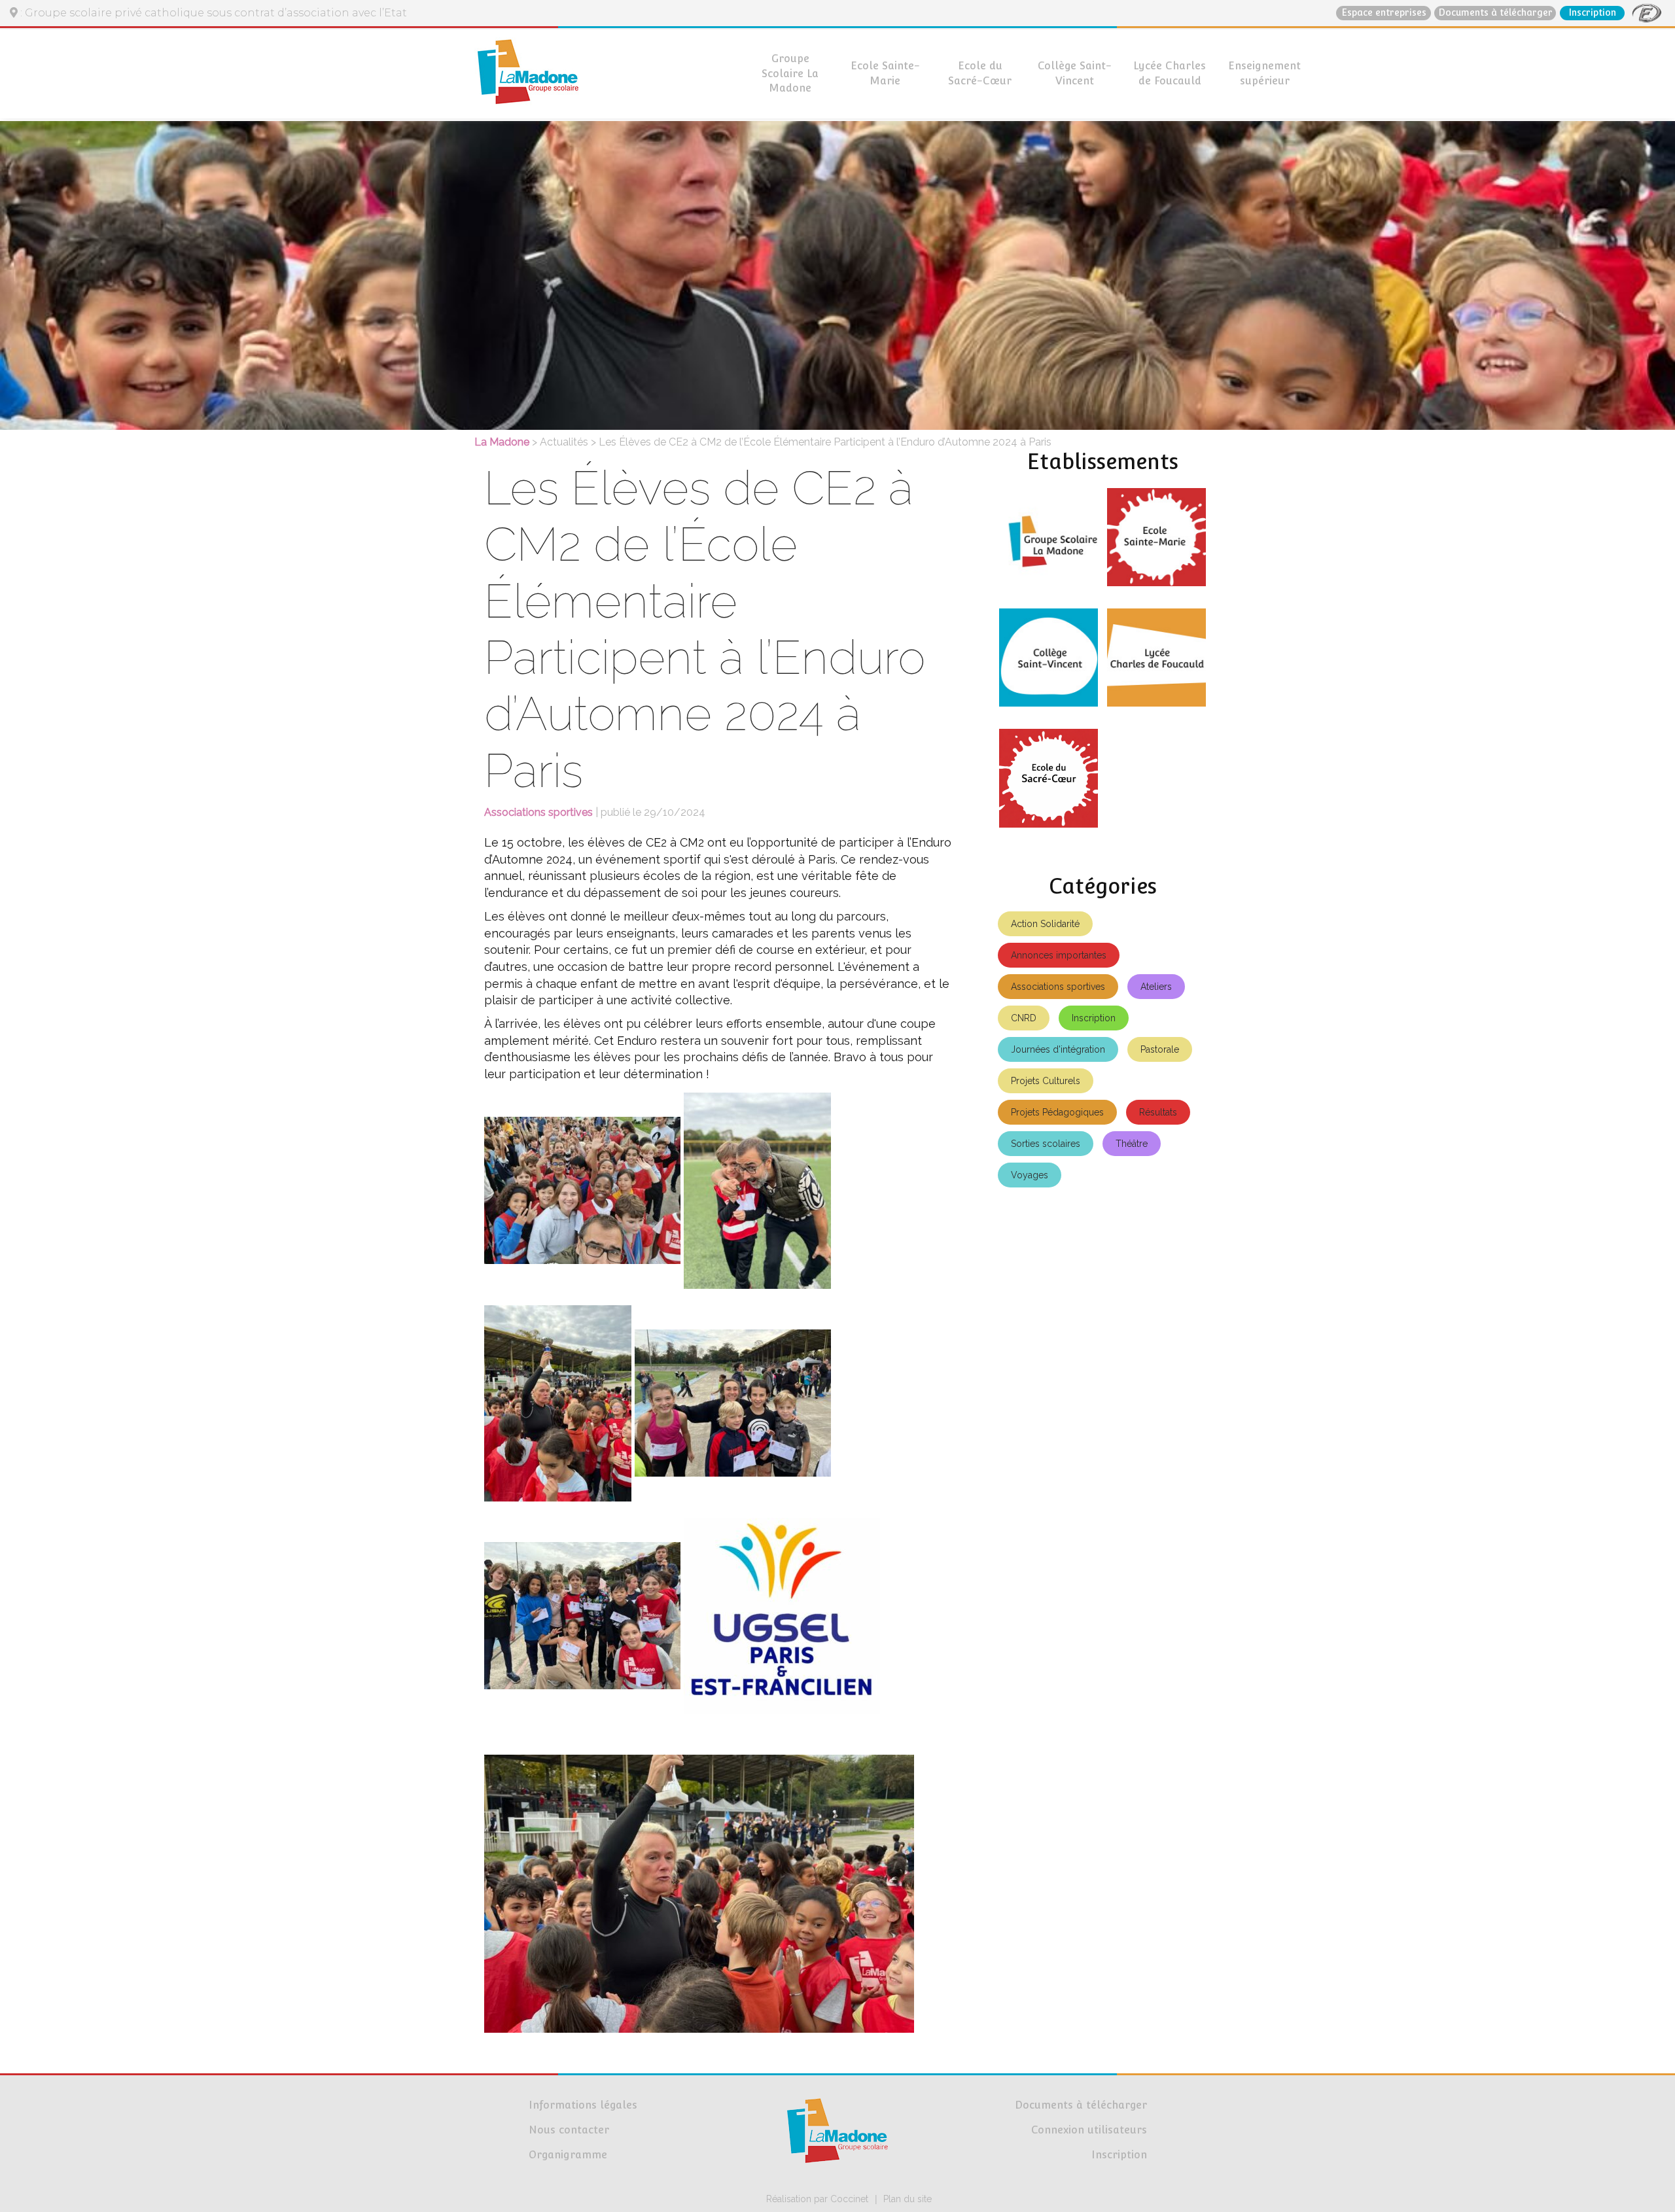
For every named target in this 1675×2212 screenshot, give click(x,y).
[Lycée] (1156, 663)
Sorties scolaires (1046, 1144)
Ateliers (1156, 987)
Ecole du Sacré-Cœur (980, 73)
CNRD (1024, 1018)
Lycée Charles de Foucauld (1170, 73)
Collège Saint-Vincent (1075, 73)
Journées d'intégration (1058, 1049)
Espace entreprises (1384, 12)
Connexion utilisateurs (1089, 2130)
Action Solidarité (1045, 924)
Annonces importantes (1059, 955)
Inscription (1592, 12)
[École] (1156, 542)
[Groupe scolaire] (1049, 542)
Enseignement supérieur (1264, 73)
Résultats (1158, 1112)
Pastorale (1160, 1049)
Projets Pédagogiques (1057, 1112)
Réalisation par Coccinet (817, 2199)
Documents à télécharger (1495, 12)
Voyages (1030, 1175)
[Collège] (1049, 663)
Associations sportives (1058, 987)
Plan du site (908, 2199)
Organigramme (568, 2155)
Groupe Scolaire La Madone (790, 74)
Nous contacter (569, 2130)
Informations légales (583, 2105)
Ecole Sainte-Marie (885, 73)
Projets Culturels (1046, 1081)
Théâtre (1132, 1144)
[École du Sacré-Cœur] (1049, 783)
